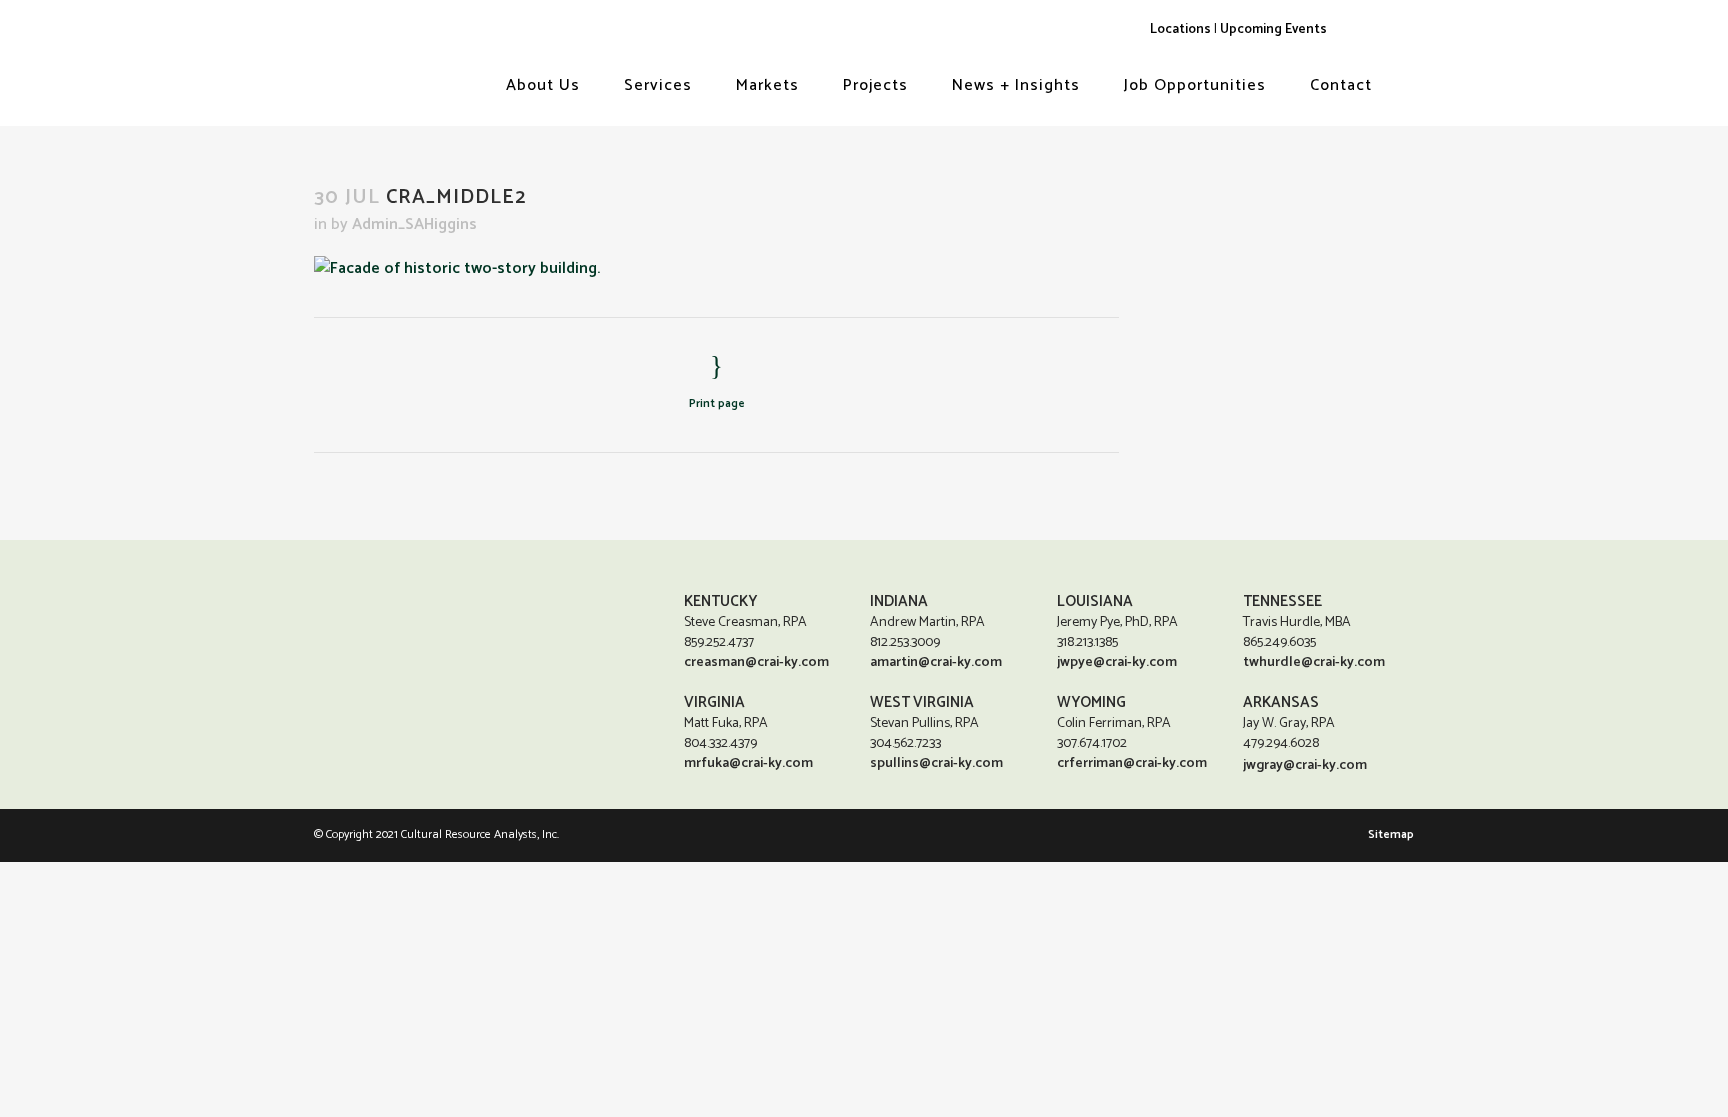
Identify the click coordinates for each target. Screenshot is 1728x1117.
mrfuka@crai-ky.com (748, 763)
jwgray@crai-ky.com (1305, 765)
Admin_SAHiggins (414, 224)
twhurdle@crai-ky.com (1314, 662)
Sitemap (1391, 834)
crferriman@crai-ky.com (1132, 763)
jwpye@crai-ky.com (1117, 662)
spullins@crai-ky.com (936, 763)
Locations (1180, 29)
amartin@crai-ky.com (936, 662)
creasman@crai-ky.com (756, 662)
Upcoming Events (1273, 29)
